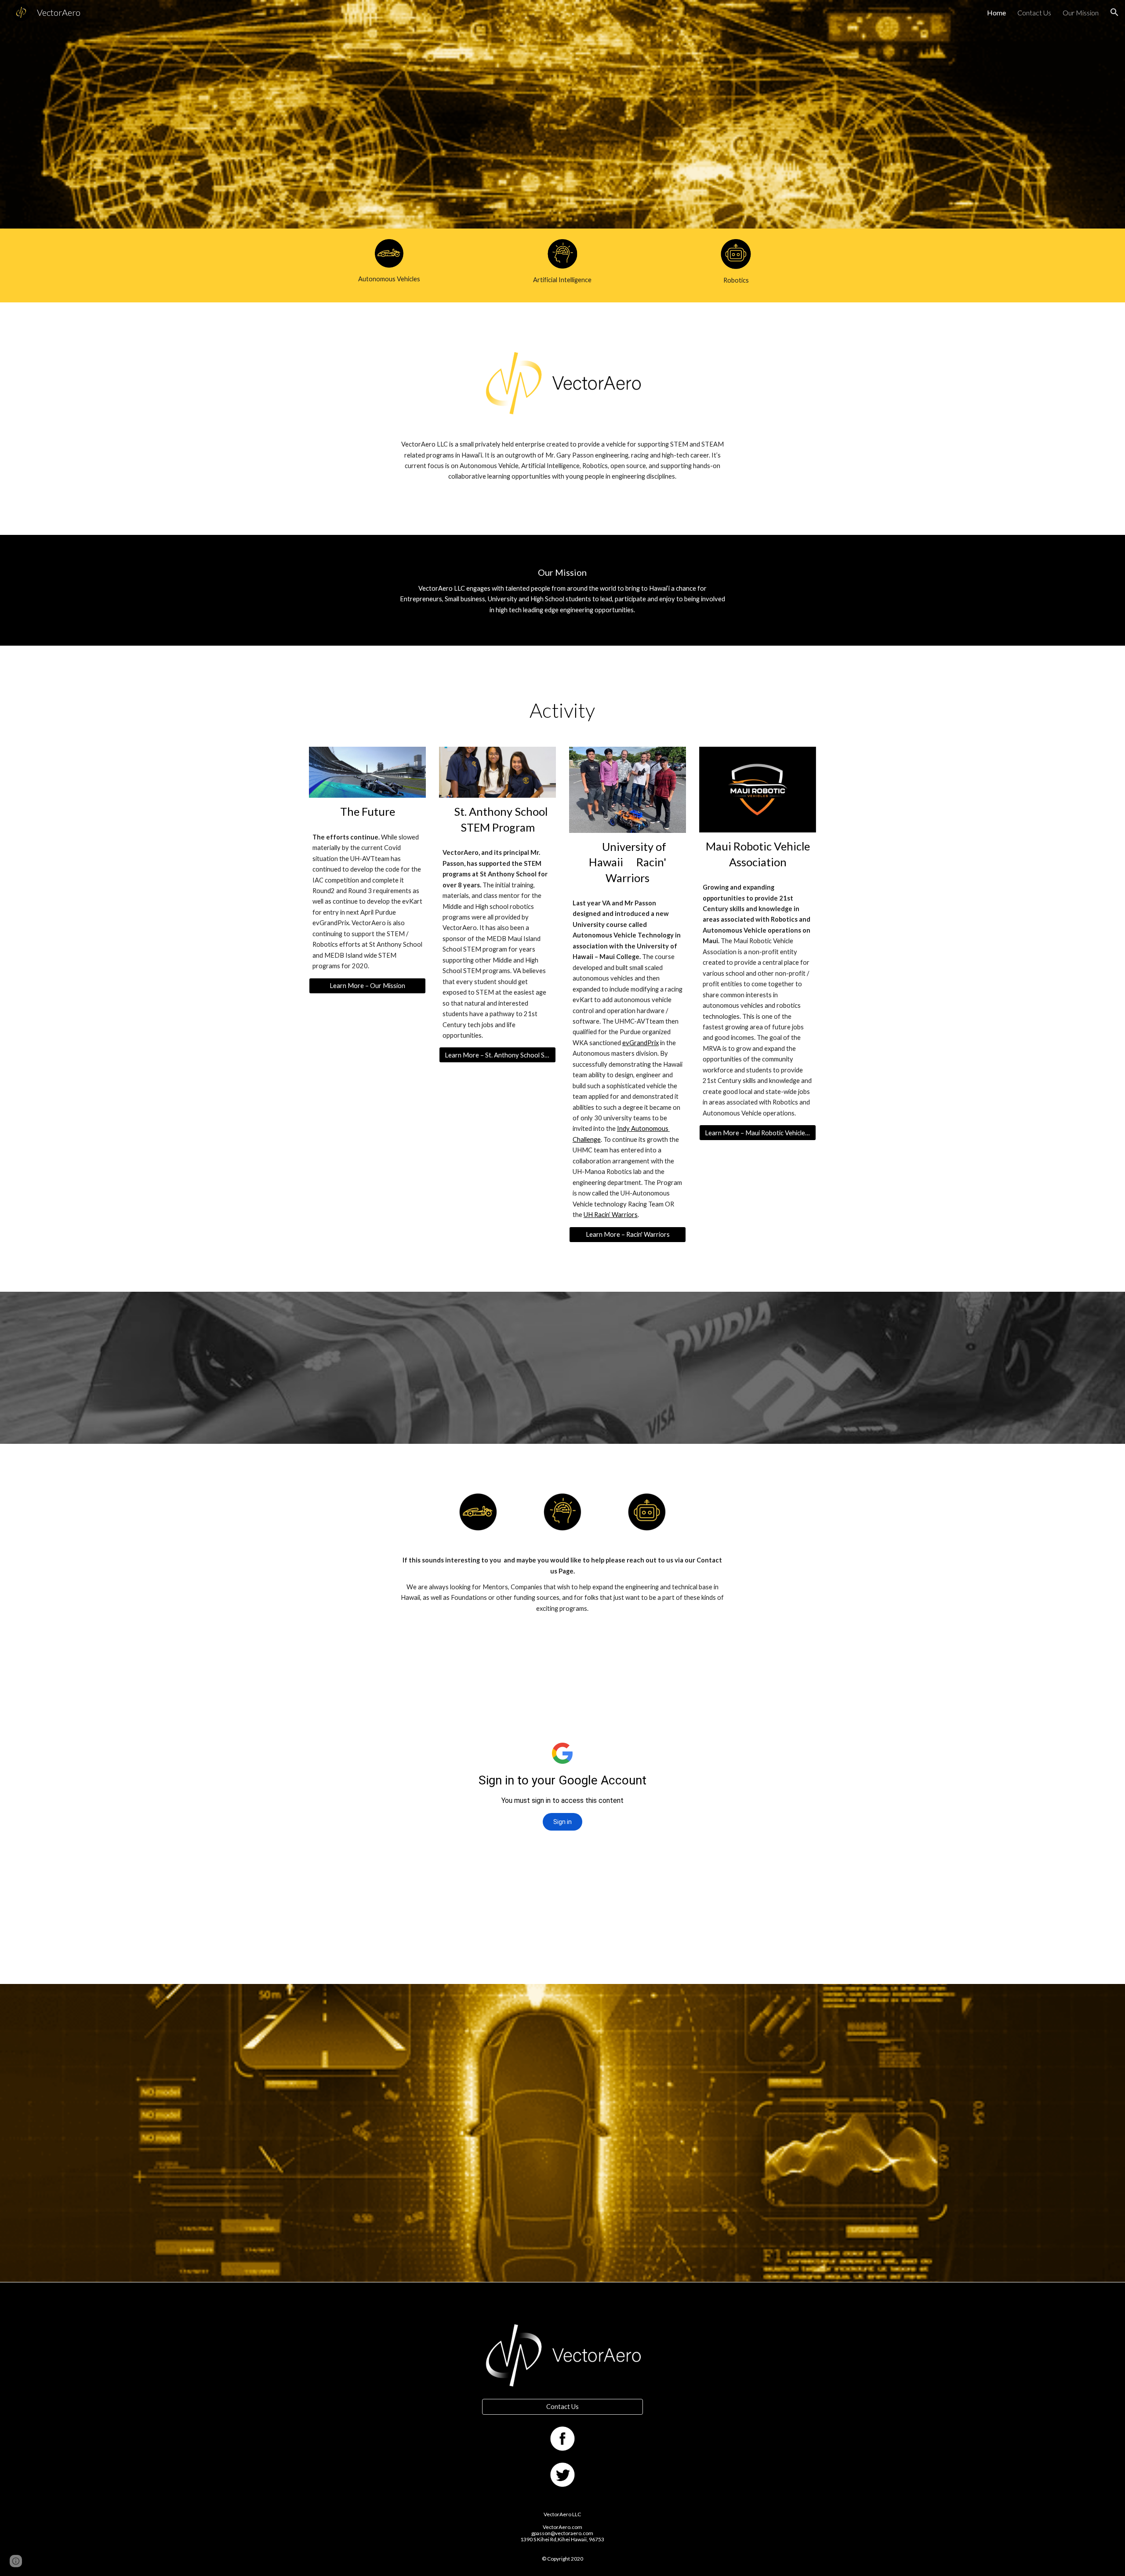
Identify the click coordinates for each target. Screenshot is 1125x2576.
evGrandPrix (641, 1043)
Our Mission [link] (1081, 13)
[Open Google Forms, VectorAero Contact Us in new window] (713, 1650)
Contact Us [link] (1034, 13)
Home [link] (996, 13)
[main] (389, 279)
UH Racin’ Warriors (611, 1215)
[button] (1114, 12)
